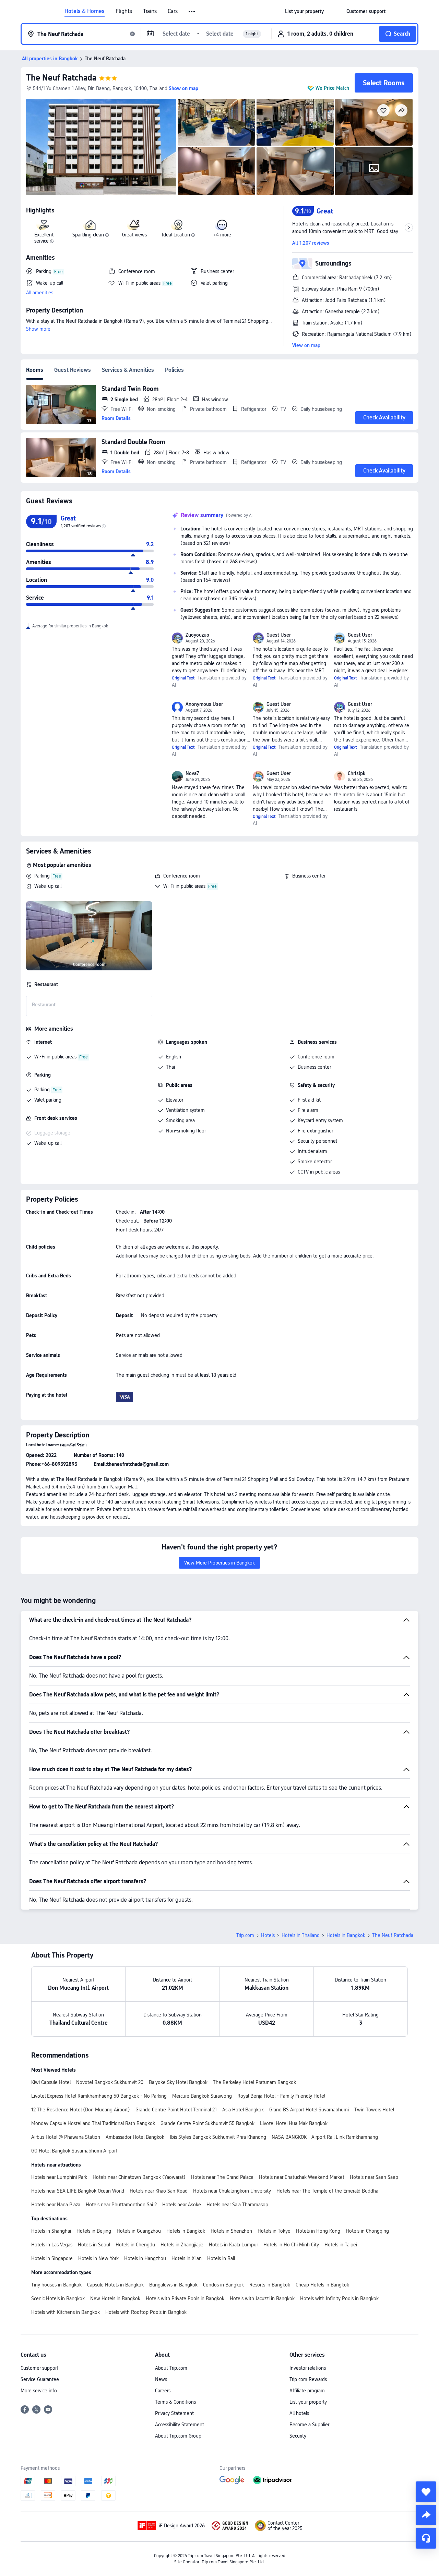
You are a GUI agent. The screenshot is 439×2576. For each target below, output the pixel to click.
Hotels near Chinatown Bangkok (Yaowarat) (139, 2177)
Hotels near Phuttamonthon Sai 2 (121, 2205)
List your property (308, 2402)
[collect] (426, 2492)
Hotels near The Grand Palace (222, 2177)
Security (298, 2436)
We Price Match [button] (332, 88)
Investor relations (308, 2368)
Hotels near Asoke (182, 2205)
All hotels (299, 2413)
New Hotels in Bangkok (115, 2298)
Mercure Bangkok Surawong (202, 2096)
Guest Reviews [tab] (73, 370)
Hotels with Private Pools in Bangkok (185, 2298)
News (161, 2379)
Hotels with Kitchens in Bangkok (66, 2312)
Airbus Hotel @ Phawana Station (66, 2137)
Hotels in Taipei (341, 2245)
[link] (304, 11)
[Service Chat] (426, 2538)
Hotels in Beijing (94, 2231)
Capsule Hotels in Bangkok (115, 2285)
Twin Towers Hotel (374, 2110)
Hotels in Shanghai (51, 2231)
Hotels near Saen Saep (374, 2177)
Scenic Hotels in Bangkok (58, 2298)
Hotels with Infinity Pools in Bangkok (339, 2298)
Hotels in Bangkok (346, 1935)
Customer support (39, 2368)
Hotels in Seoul (94, 2245)
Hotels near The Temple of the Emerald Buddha (327, 2191)
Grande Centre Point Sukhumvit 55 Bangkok (207, 2123)
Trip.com (245, 1935)
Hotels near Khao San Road (159, 2191)
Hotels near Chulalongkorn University (232, 2191)
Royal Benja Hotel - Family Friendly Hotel (281, 2096)
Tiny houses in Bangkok (56, 2285)
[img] (101, 147)
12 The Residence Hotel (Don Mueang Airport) (81, 2110)
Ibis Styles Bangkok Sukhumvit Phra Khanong (218, 2137)
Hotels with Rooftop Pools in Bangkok (146, 2312)
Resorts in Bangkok (270, 2285)
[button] (192, 12)
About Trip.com (171, 2368)
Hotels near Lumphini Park (59, 2177)
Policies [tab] (174, 370)
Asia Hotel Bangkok (243, 2110)
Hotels (268, 1935)
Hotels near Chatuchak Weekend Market (302, 2177)
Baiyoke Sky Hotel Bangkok (178, 2082)
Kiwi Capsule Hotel (51, 2082)
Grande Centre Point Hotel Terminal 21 (176, 2110)
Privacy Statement (174, 2413)
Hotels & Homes (85, 11)
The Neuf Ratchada (61, 78)
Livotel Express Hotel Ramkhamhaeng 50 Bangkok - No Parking (99, 2096)
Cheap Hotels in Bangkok (322, 2285)
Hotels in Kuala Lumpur (233, 2245)
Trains (150, 11)
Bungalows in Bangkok (173, 2285)
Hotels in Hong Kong (318, 2231)
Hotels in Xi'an (187, 2258)
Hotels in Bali (221, 2258)
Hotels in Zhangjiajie (182, 2245)
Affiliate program (307, 2391)
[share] (426, 2515)
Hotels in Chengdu (135, 2245)
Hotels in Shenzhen (231, 2231)
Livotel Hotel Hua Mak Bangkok (294, 2123)
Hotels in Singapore (52, 2258)
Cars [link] (173, 11)
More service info (39, 2391)
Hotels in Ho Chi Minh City (291, 2245)
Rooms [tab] (35, 370)
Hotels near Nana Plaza (56, 2205)
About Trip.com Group (178, 2436)
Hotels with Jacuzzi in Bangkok (262, 2298)
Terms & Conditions (175, 2402)
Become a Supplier (309, 2425)
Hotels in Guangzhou (139, 2231)
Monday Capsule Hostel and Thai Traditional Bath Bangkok (93, 2123)
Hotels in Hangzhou (145, 2258)
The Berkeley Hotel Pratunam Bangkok (254, 2082)
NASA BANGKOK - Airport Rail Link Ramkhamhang (325, 2137)
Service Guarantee (40, 2379)
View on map (306, 345)
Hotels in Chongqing (367, 2231)
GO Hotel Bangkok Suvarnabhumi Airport (74, 2151)
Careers (163, 2391)
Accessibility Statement (180, 2425)
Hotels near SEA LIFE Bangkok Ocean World (78, 2191)
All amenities (40, 293)
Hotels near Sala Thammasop (237, 2205)
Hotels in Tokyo (274, 2231)
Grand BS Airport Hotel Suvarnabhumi (309, 2110)
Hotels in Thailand (301, 1935)
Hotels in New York (98, 2258)
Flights (124, 11)
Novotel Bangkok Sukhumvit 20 (110, 2082)
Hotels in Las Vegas (52, 2245)
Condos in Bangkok (223, 2285)
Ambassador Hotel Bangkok (135, 2137)
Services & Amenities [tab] (128, 370)
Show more (38, 329)
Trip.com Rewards (308, 2379)
